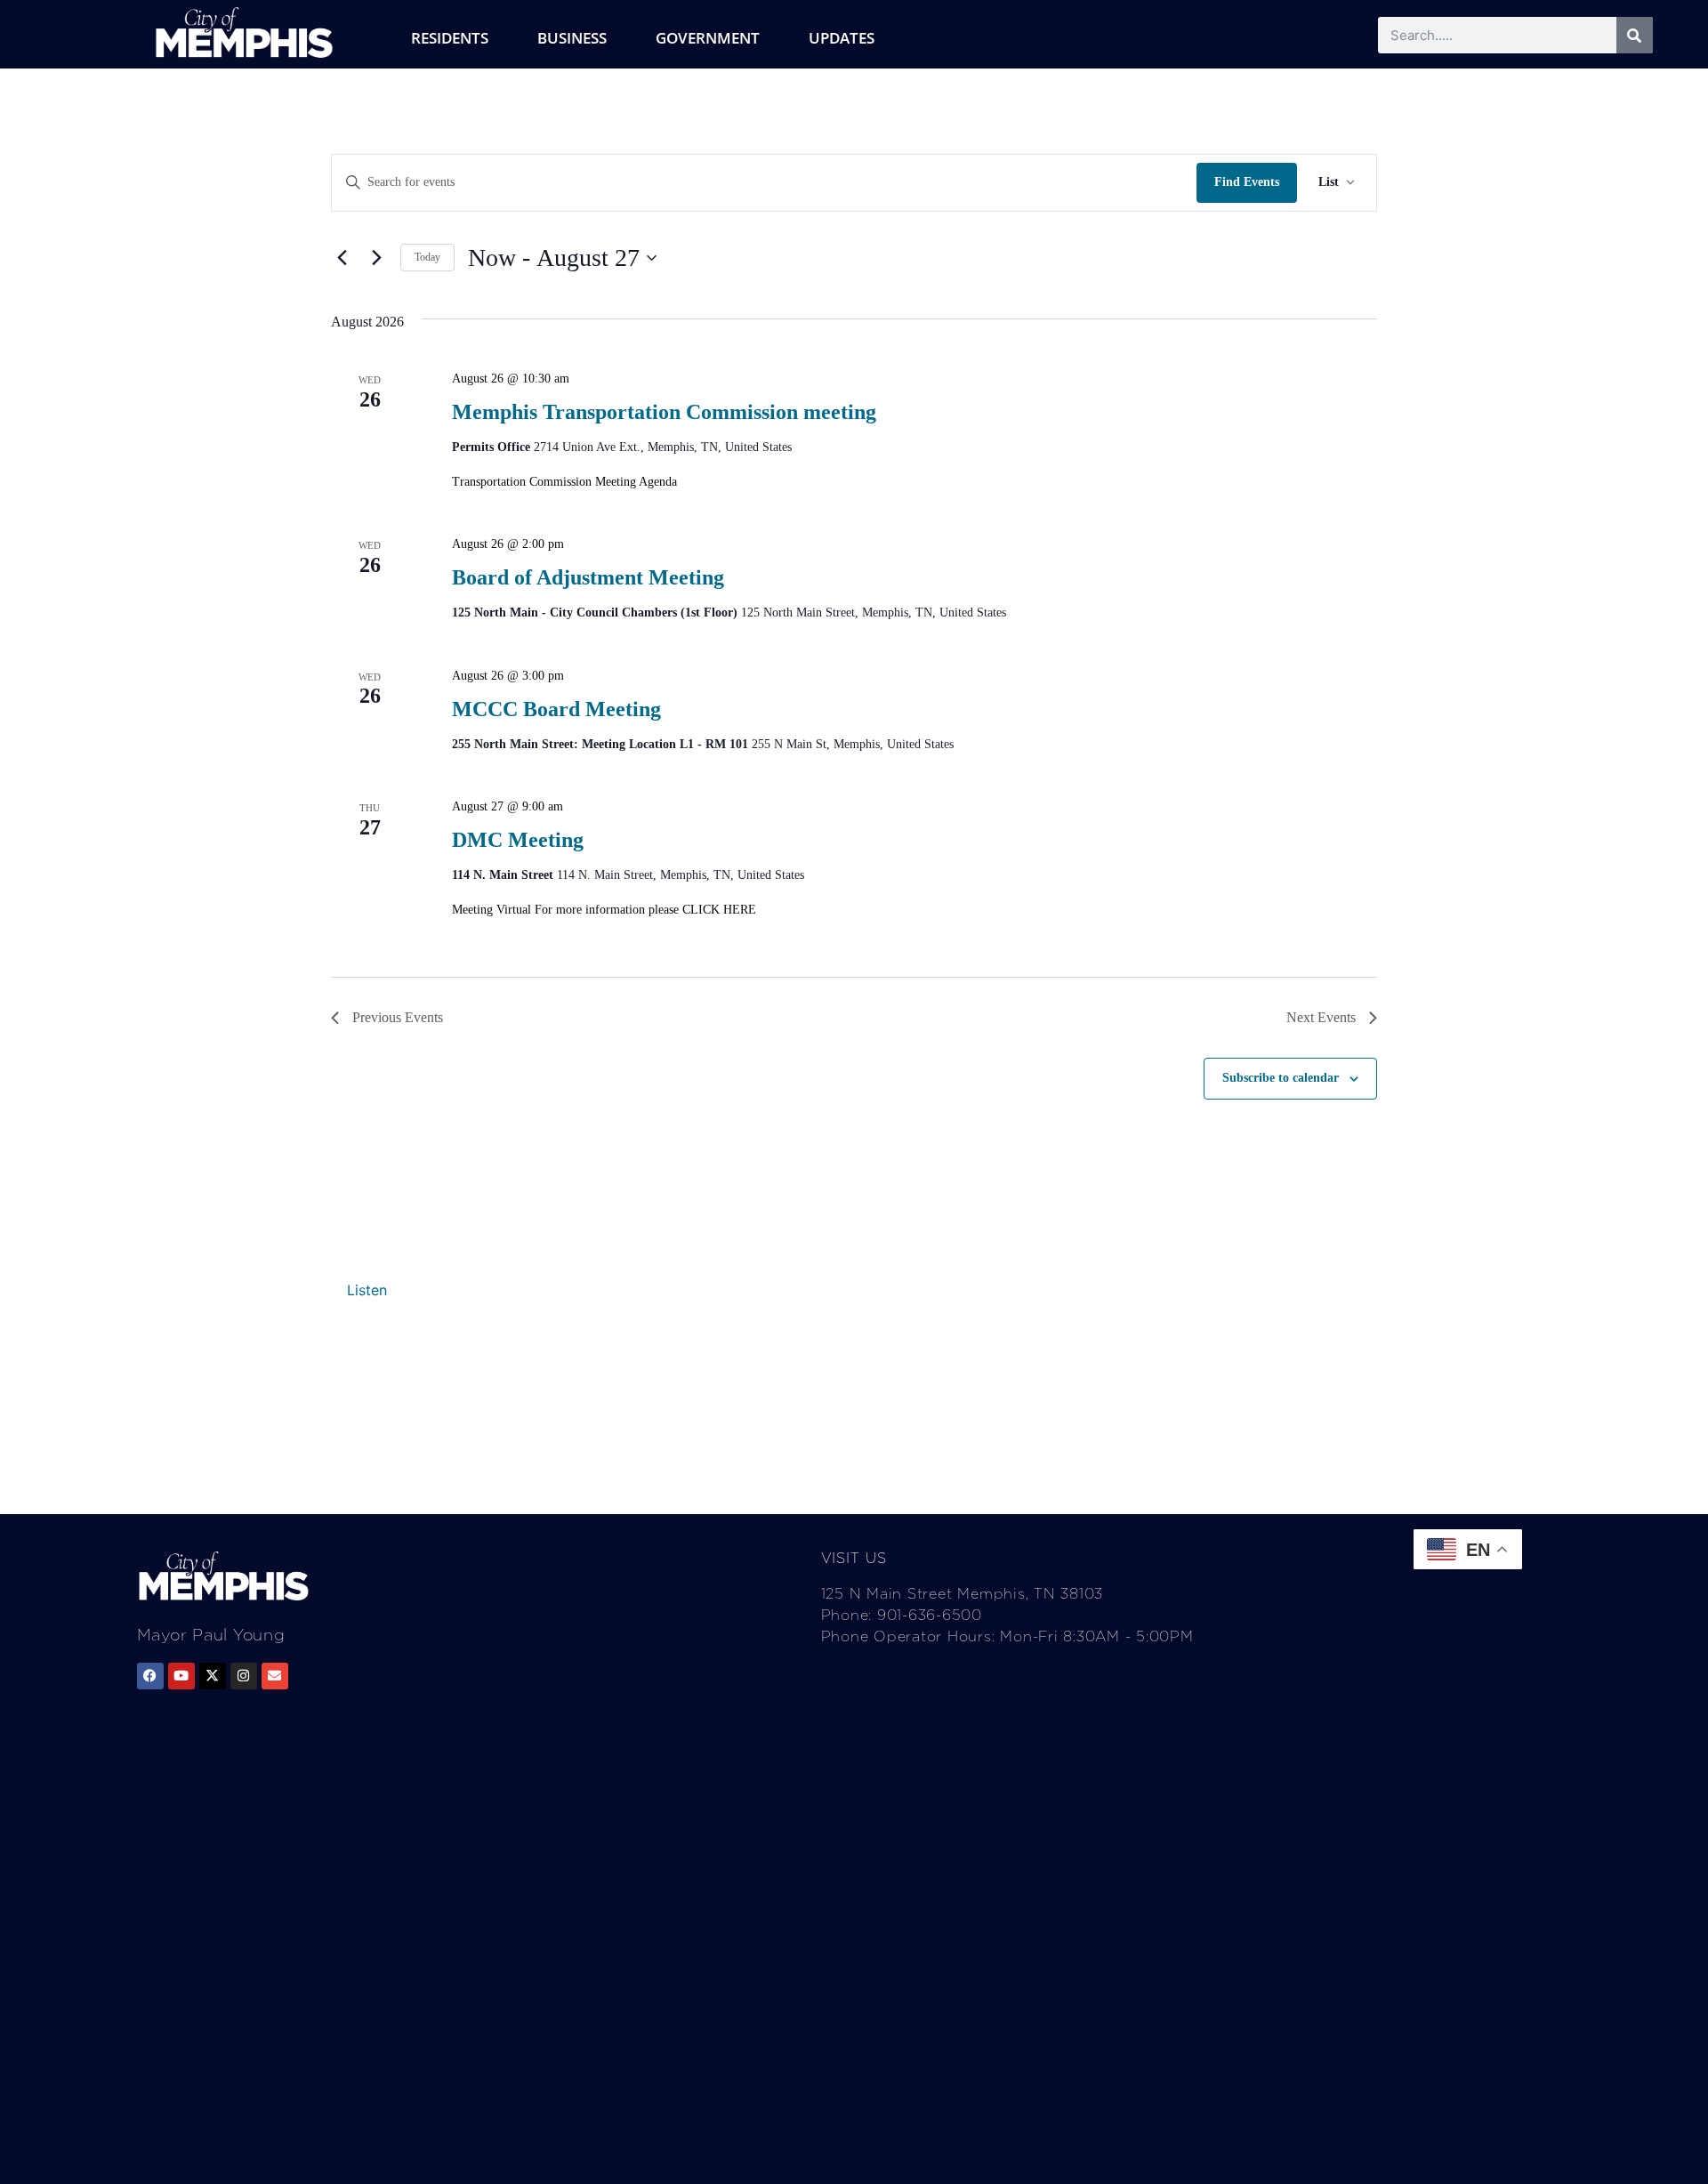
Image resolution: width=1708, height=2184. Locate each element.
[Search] (1635, 35)
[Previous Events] (342, 258)
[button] (367, 1290)
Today (427, 257)
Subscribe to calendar (1281, 1078)
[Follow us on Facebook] (150, 1676)
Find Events (1247, 182)
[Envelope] (275, 1676)
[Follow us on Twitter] (213, 1676)
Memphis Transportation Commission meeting (664, 412)
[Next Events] (376, 258)
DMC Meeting (518, 840)
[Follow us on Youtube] (181, 1676)
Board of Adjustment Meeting (588, 577)
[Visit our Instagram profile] (244, 1676)
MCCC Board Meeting (556, 709)
